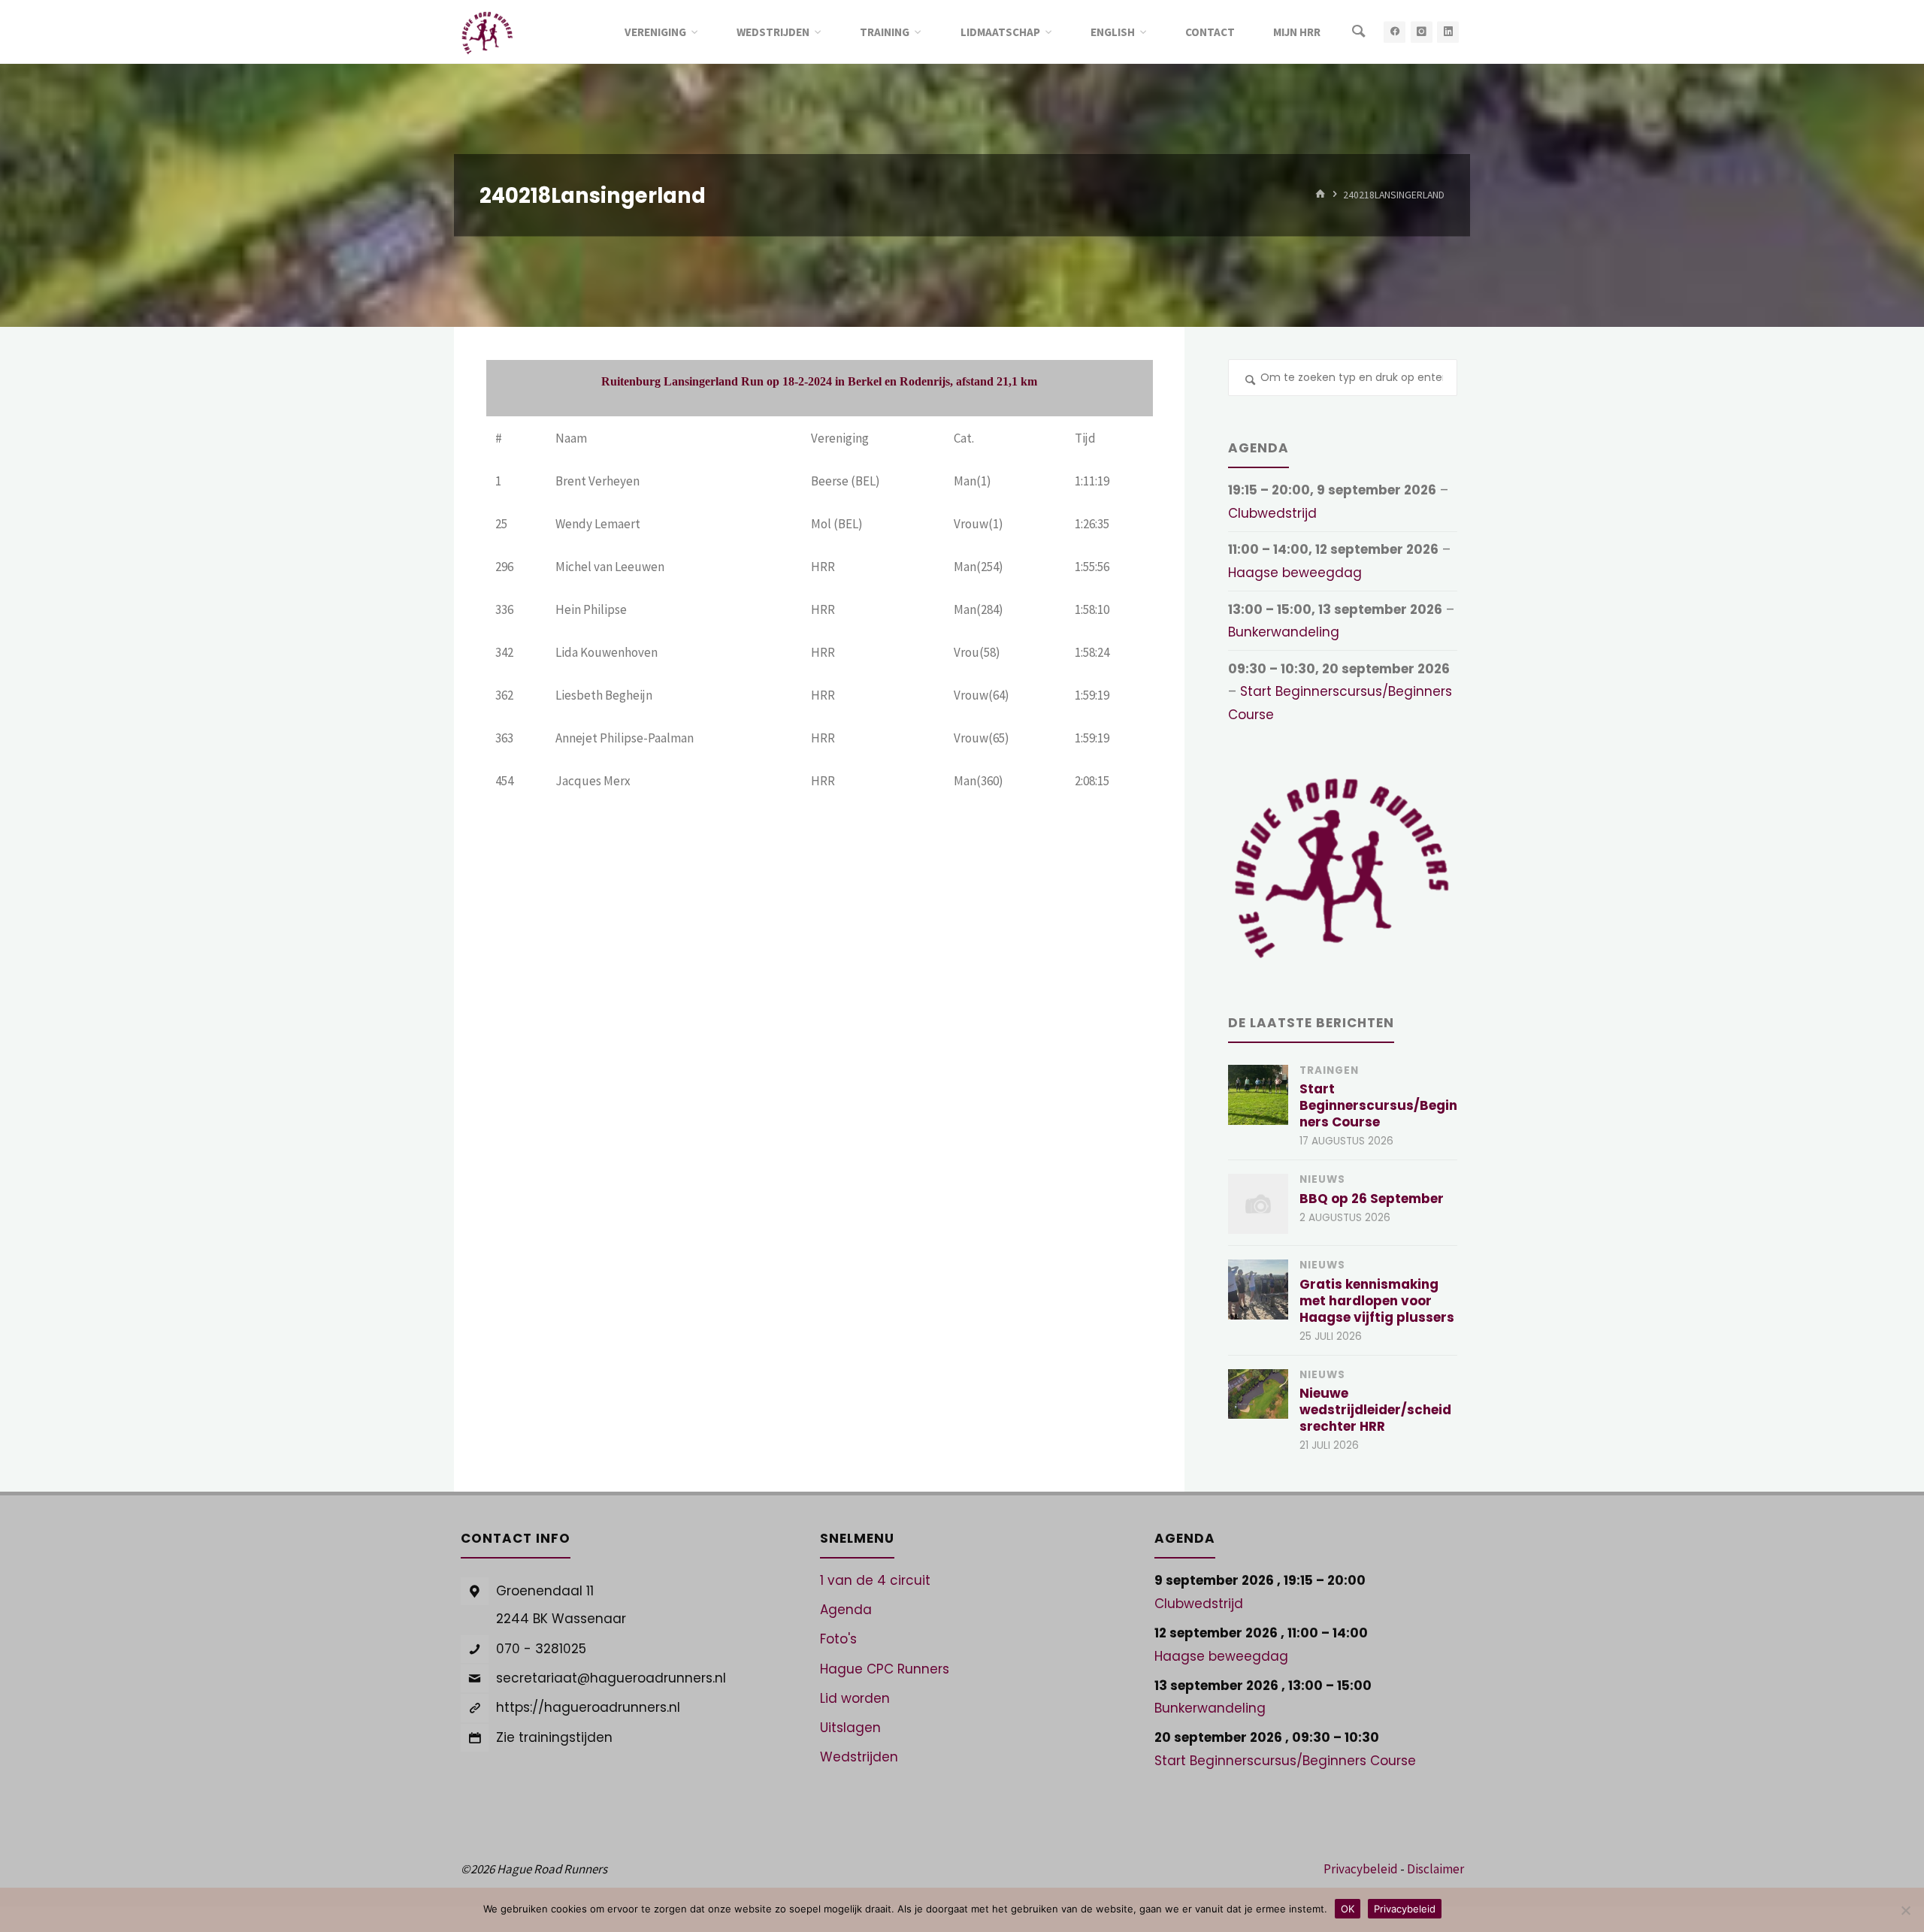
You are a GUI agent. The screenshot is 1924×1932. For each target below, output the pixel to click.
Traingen (1329, 1070)
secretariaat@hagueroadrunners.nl (611, 1678)
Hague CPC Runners (885, 1669)
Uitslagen (850, 1728)
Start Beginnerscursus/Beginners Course (1378, 1105)
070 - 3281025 (541, 1649)
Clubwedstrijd (1272, 513)
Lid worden (855, 1698)
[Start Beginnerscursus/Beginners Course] (1258, 1095)
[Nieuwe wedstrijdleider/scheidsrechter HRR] (1258, 1394)
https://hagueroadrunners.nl (588, 1707)
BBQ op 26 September (1372, 1199)
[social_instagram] (1422, 32)
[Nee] (1905, 1910)
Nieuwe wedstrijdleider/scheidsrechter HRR (1375, 1410)
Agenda (846, 1610)
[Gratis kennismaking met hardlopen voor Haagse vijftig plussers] (1258, 1290)
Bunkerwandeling (1284, 632)
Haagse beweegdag (1295, 573)
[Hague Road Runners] (487, 32)
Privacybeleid (1361, 1869)
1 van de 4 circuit (875, 1580)
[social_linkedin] (1448, 32)
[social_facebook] (1395, 32)
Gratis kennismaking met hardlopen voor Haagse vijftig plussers (1377, 1301)
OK (1348, 1909)
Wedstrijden (859, 1757)
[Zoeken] (1358, 32)
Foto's (838, 1639)
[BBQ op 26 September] (1258, 1204)
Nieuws (1322, 1179)
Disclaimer (1435, 1869)
